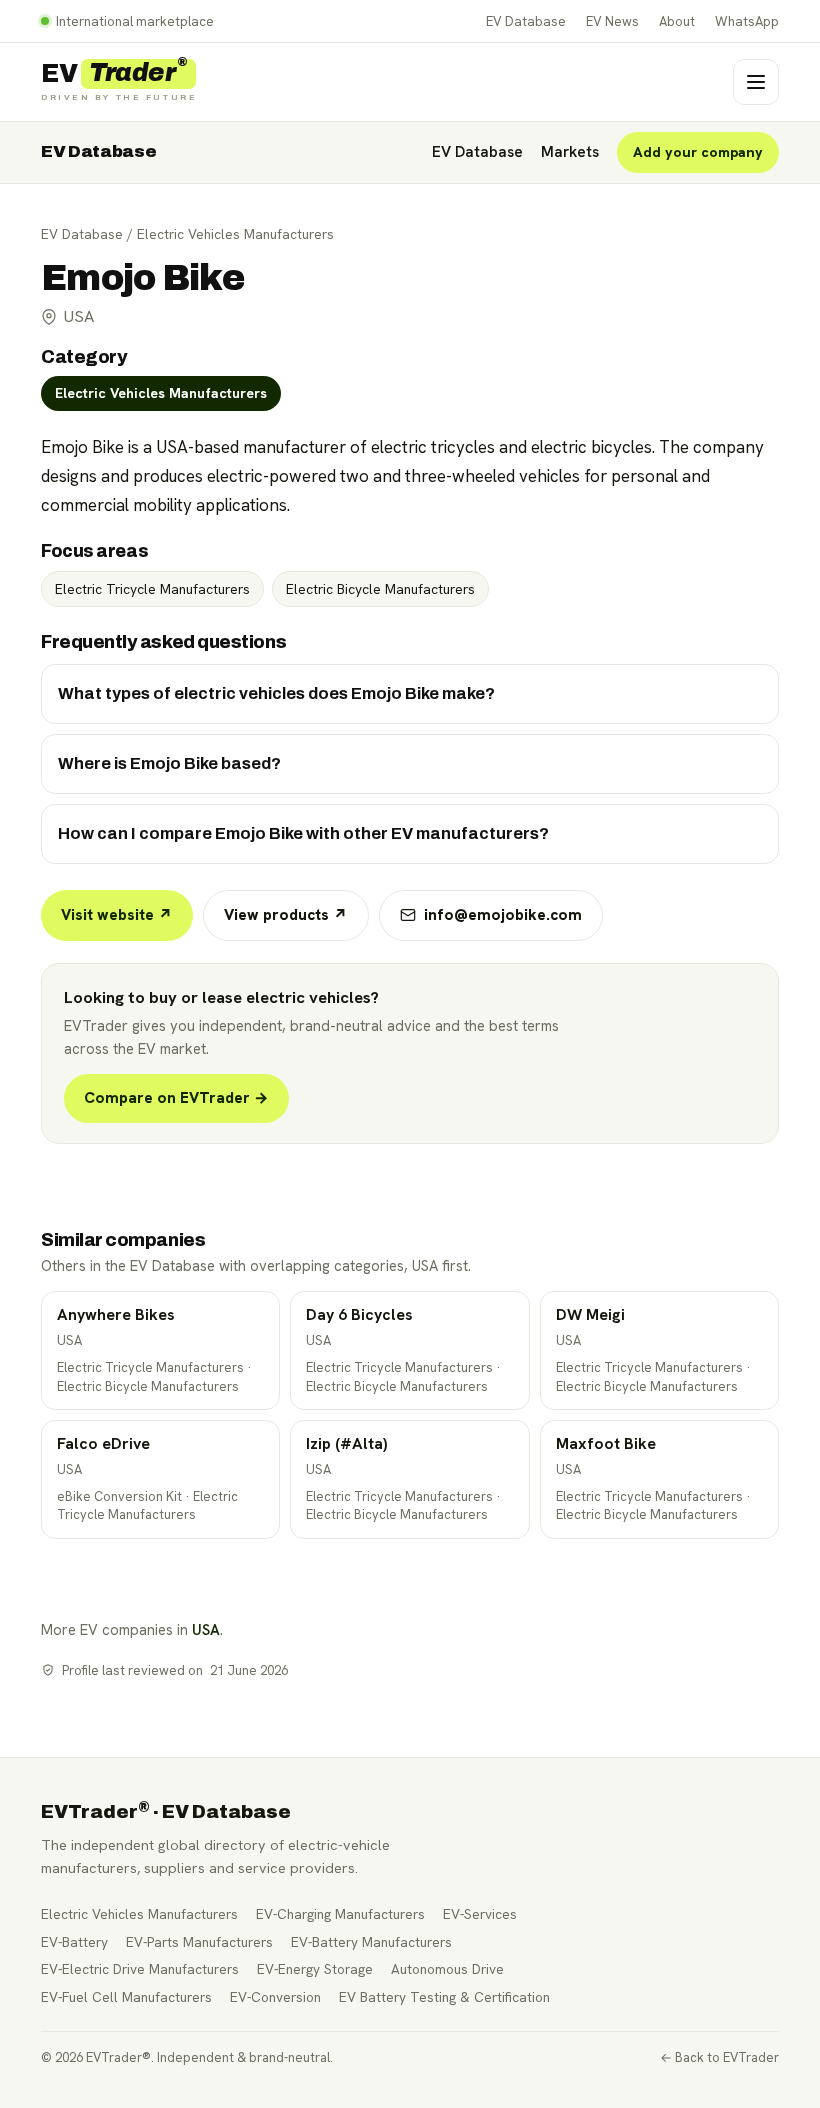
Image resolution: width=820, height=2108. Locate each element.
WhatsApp (747, 21)
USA (206, 1629)
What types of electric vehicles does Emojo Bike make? (276, 693)
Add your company (698, 152)
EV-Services (480, 1914)
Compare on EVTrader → (176, 1098)
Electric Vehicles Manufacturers (235, 234)
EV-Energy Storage (315, 1969)
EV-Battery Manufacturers (371, 1942)
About (677, 21)
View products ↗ (286, 915)
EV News (612, 21)
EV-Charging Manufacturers (340, 1914)
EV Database (526, 21)
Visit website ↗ (117, 915)
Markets (570, 152)
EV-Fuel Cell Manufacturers (126, 1997)
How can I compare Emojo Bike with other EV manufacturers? (303, 833)
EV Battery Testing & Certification (444, 1997)
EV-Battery (74, 1942)
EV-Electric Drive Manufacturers (140, 1969)
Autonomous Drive (447, 1969)
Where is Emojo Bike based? (169, 763)
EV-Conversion (275, 1997)
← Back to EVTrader (719, 2057)
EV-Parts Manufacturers (199, 1942)
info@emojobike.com (503, 915)
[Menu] (756, 82)
